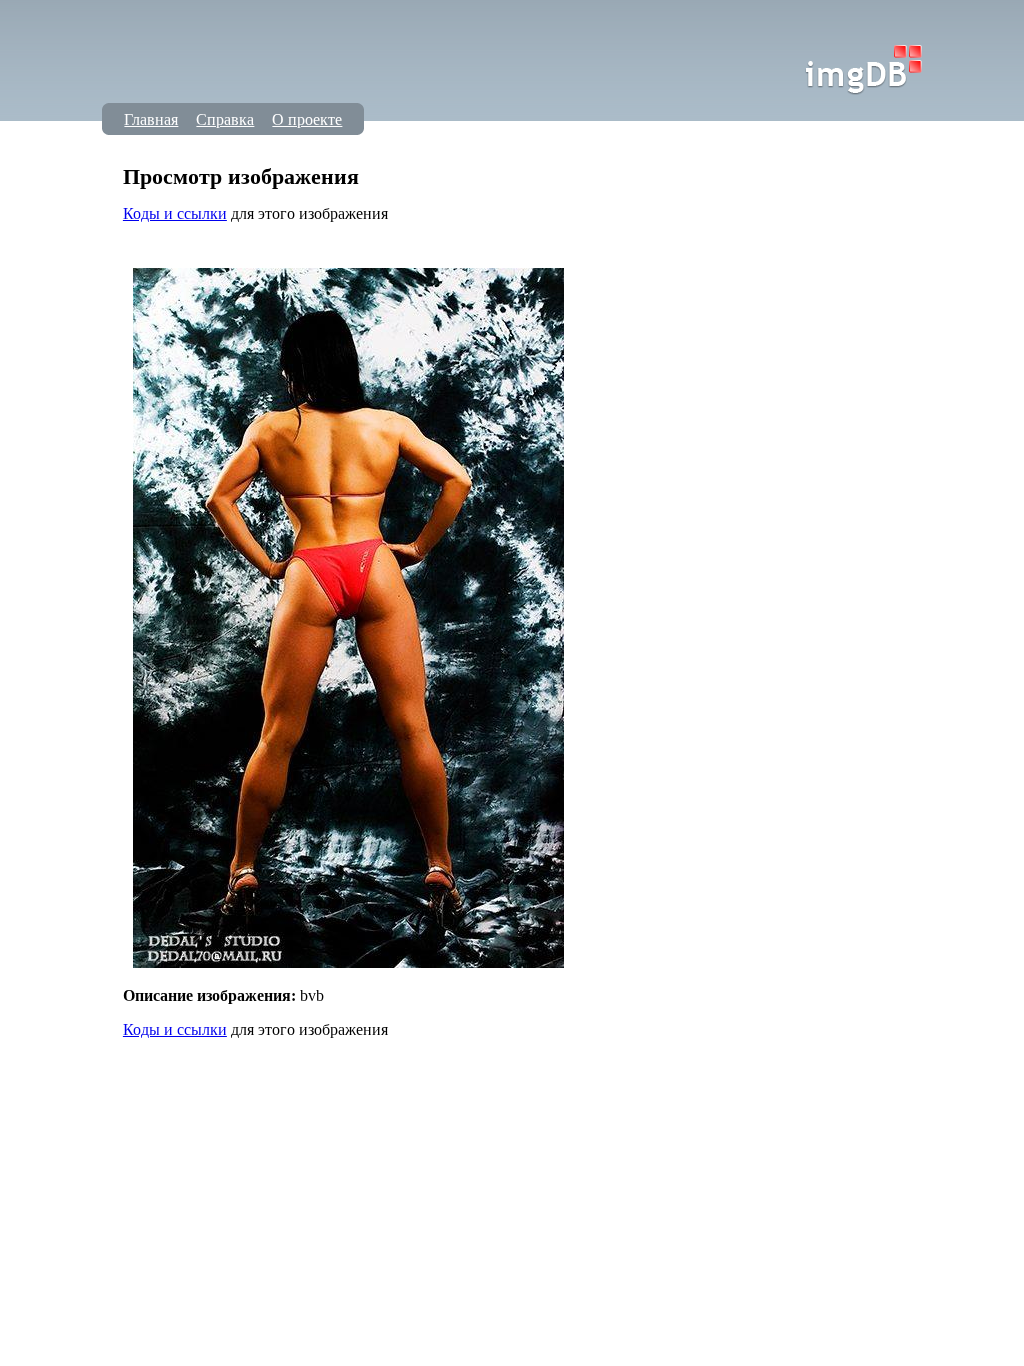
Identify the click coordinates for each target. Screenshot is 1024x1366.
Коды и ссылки (175, 213)
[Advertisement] (487, 246)
